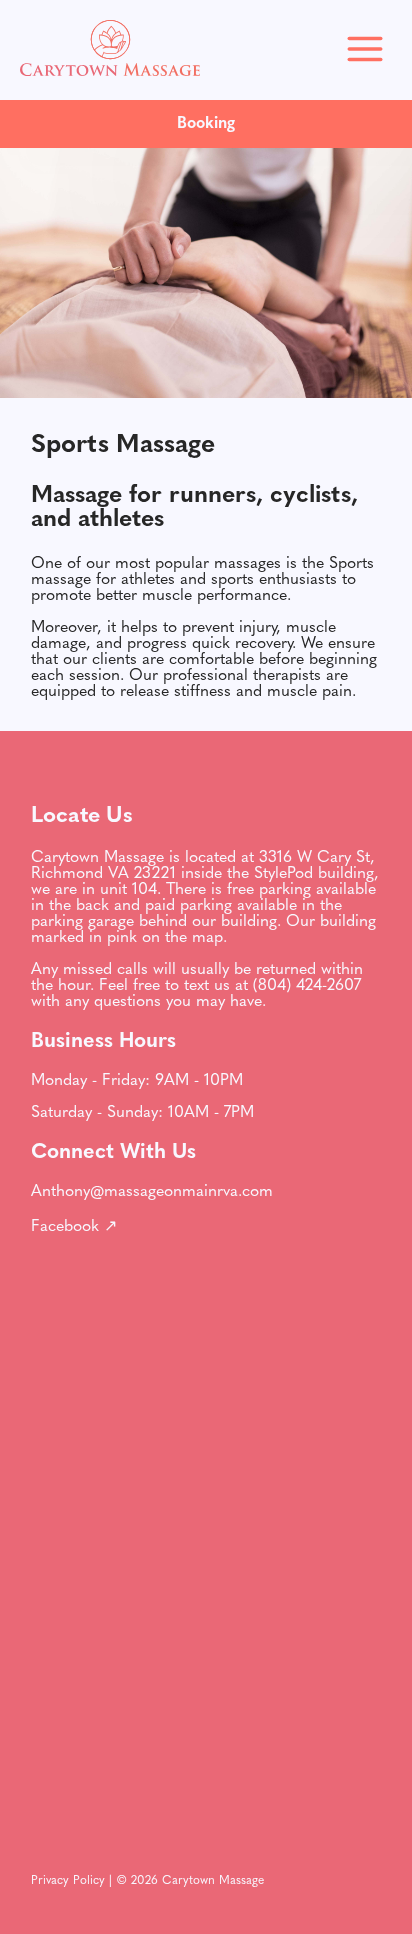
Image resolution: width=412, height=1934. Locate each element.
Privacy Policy (68, 1881)
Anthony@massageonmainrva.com (152, 1192)
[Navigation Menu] (365, 50)
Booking (206, 124)
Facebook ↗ (74, 1227)
